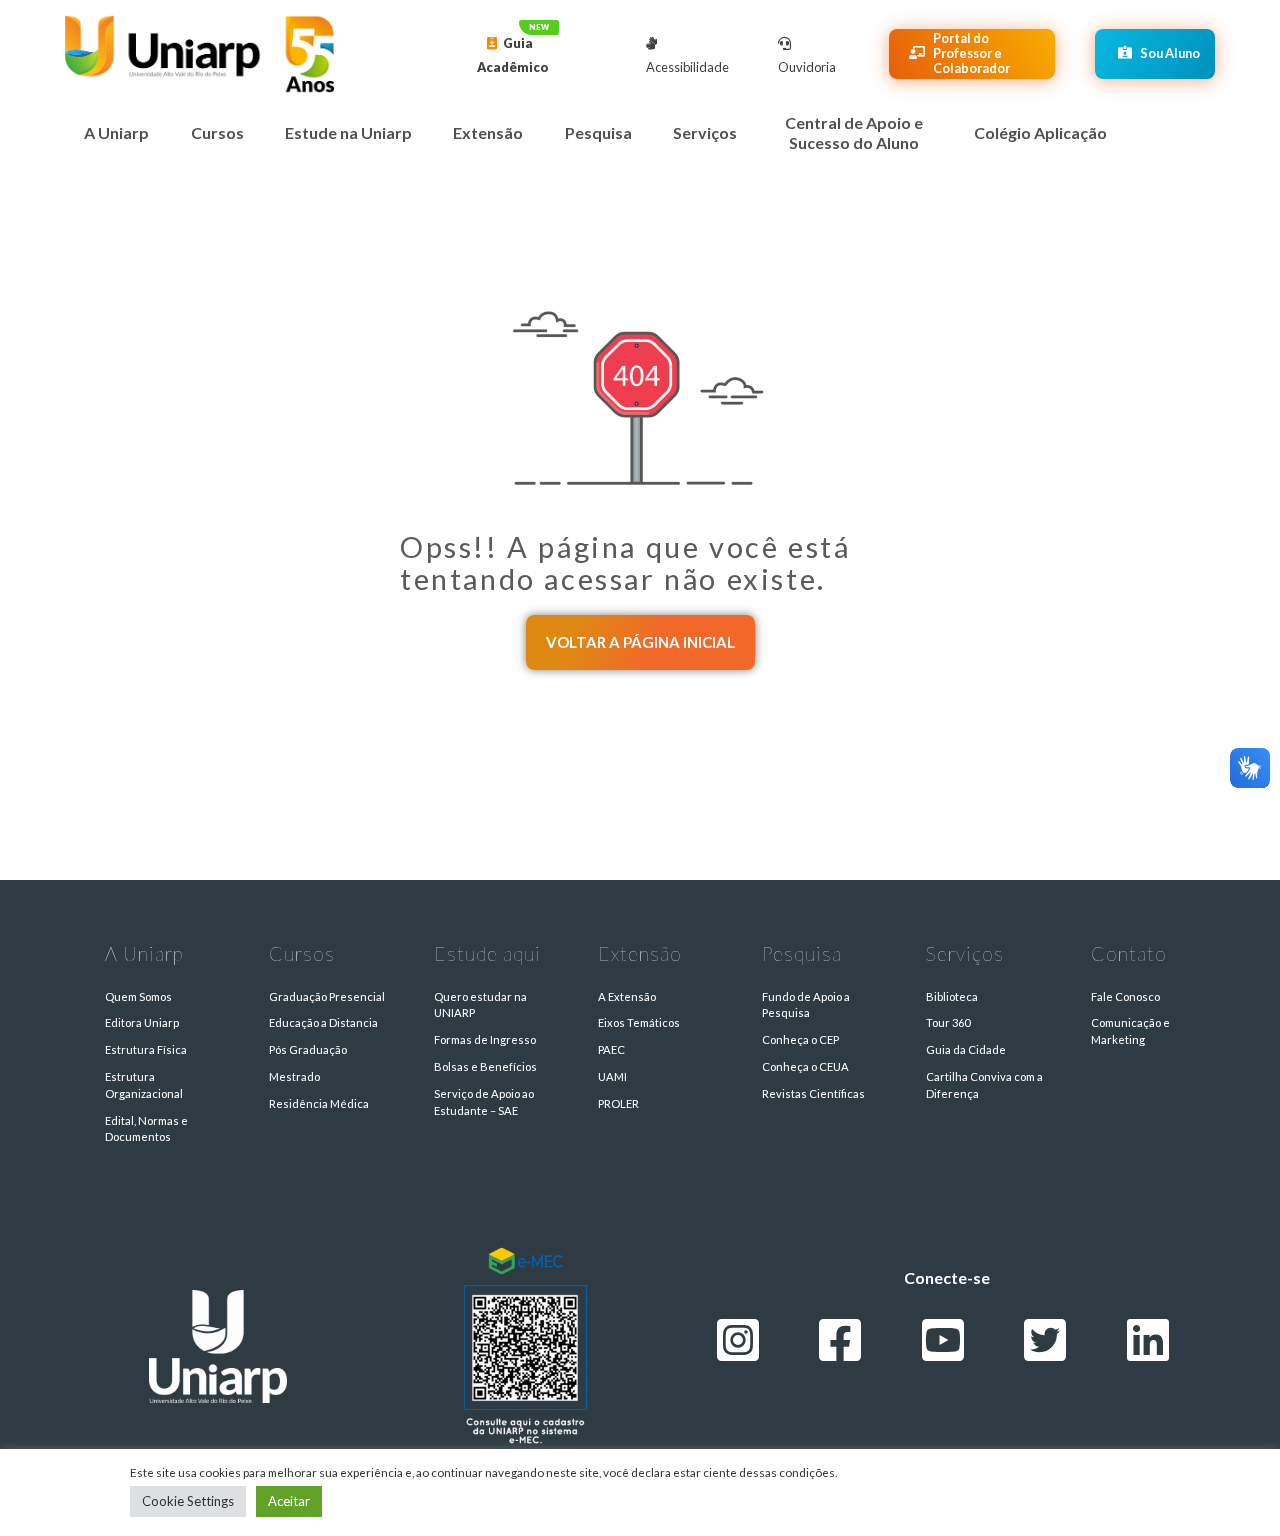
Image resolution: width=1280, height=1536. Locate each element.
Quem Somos (138, 996)
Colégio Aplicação (1040, 132)
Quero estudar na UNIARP (480, 1005)
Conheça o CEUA (805, 1066)
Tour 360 (948, 1022)
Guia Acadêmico (513, 55)
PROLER (618, 1103)
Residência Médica (319, 1103)
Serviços (705, 132)
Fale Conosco (1125, 996)
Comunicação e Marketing (1130, 1031)
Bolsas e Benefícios (485, 1066)
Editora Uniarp (142, 1022)
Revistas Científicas (813, 1093)
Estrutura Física (146, 1049)
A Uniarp (116, 132)
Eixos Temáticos (639, 1022)
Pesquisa (598, 132)
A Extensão (627, 996)
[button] (640, 642)
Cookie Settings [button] (188, 1501)
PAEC (611, 1049)
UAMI (612, 1076)
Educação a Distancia (323, 1022)
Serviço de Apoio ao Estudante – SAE (484, 1102)
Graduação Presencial (327, 996)
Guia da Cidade (966, 1049)
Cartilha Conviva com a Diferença (984, 1085)
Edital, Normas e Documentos (146, 1129)
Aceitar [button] (289, 1501)
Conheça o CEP (800, 1039)
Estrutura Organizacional (144, 1085)
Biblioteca (952, 996)
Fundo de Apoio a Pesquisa (806, 1005)
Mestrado (294, 1076)
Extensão (488, 132)
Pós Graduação (308, 1049)
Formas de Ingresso (485, 1039)
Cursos (217, 132)
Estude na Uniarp (348, 132)
